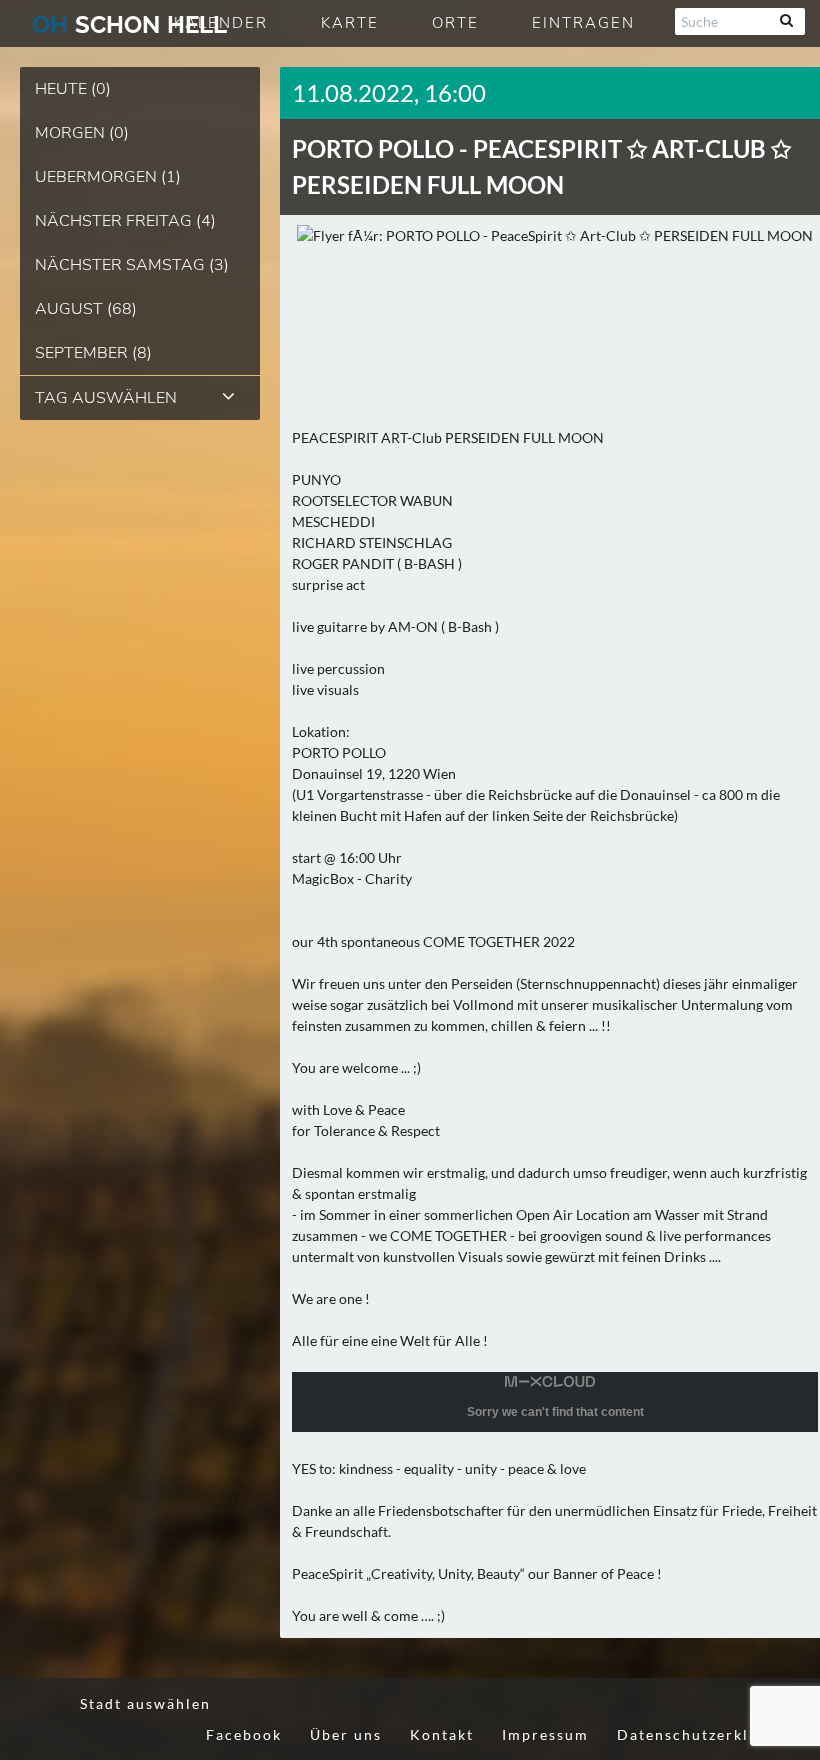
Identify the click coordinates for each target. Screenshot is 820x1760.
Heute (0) (73, 89)
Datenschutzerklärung (706, 1734)
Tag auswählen (106, 398)
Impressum (545, 1734)
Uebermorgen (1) (108, 177)
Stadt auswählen (145, 1703)
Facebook (244, 1734)
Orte (455, 23)
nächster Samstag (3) (132, 265)
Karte (350, 23)
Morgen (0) (82, 133)
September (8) (93, 353)
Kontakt (442, 1734)
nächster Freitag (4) (125, 221)
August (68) (86, 309)
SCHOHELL (129, 24)
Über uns (346, 1734)
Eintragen (583, 23)
